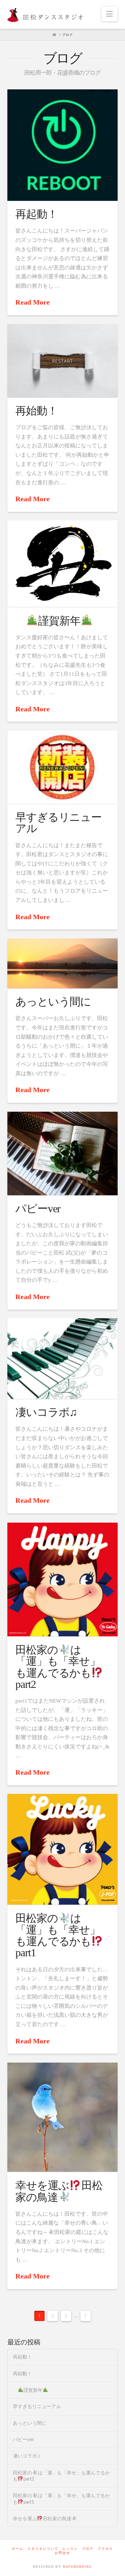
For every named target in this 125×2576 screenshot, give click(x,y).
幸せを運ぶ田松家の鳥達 (59, 2191)
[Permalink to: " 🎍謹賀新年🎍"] (62, 564)
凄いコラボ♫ (46, 1412)
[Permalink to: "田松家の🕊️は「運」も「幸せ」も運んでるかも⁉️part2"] (62, 1579)
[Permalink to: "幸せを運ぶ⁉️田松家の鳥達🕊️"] (62, 2117)
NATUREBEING (77, 2567)
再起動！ (36, 214)
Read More (33, 302)
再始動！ (36, 411)
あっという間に (53, 1002)
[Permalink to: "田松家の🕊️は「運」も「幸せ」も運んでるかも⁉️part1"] (62, 1849)
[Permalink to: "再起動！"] (62, 145)
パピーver (38, 1209)
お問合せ (63, 2553)
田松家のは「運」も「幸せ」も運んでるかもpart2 (58, 1667)
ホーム (18, 2549)
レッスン (70, 2549)
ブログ (88, 2549)
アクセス (105, 2549)
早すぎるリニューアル (58, 823)
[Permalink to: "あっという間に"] (62, 963)
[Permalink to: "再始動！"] (62, 361)
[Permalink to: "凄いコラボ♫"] (62, 1359)
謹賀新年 (59, 621)
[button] (109, 14)
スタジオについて (43, 2549)
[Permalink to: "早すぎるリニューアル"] (62, 767)
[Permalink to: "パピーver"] (62, 1153)
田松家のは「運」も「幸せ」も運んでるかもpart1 (58, 1935)
